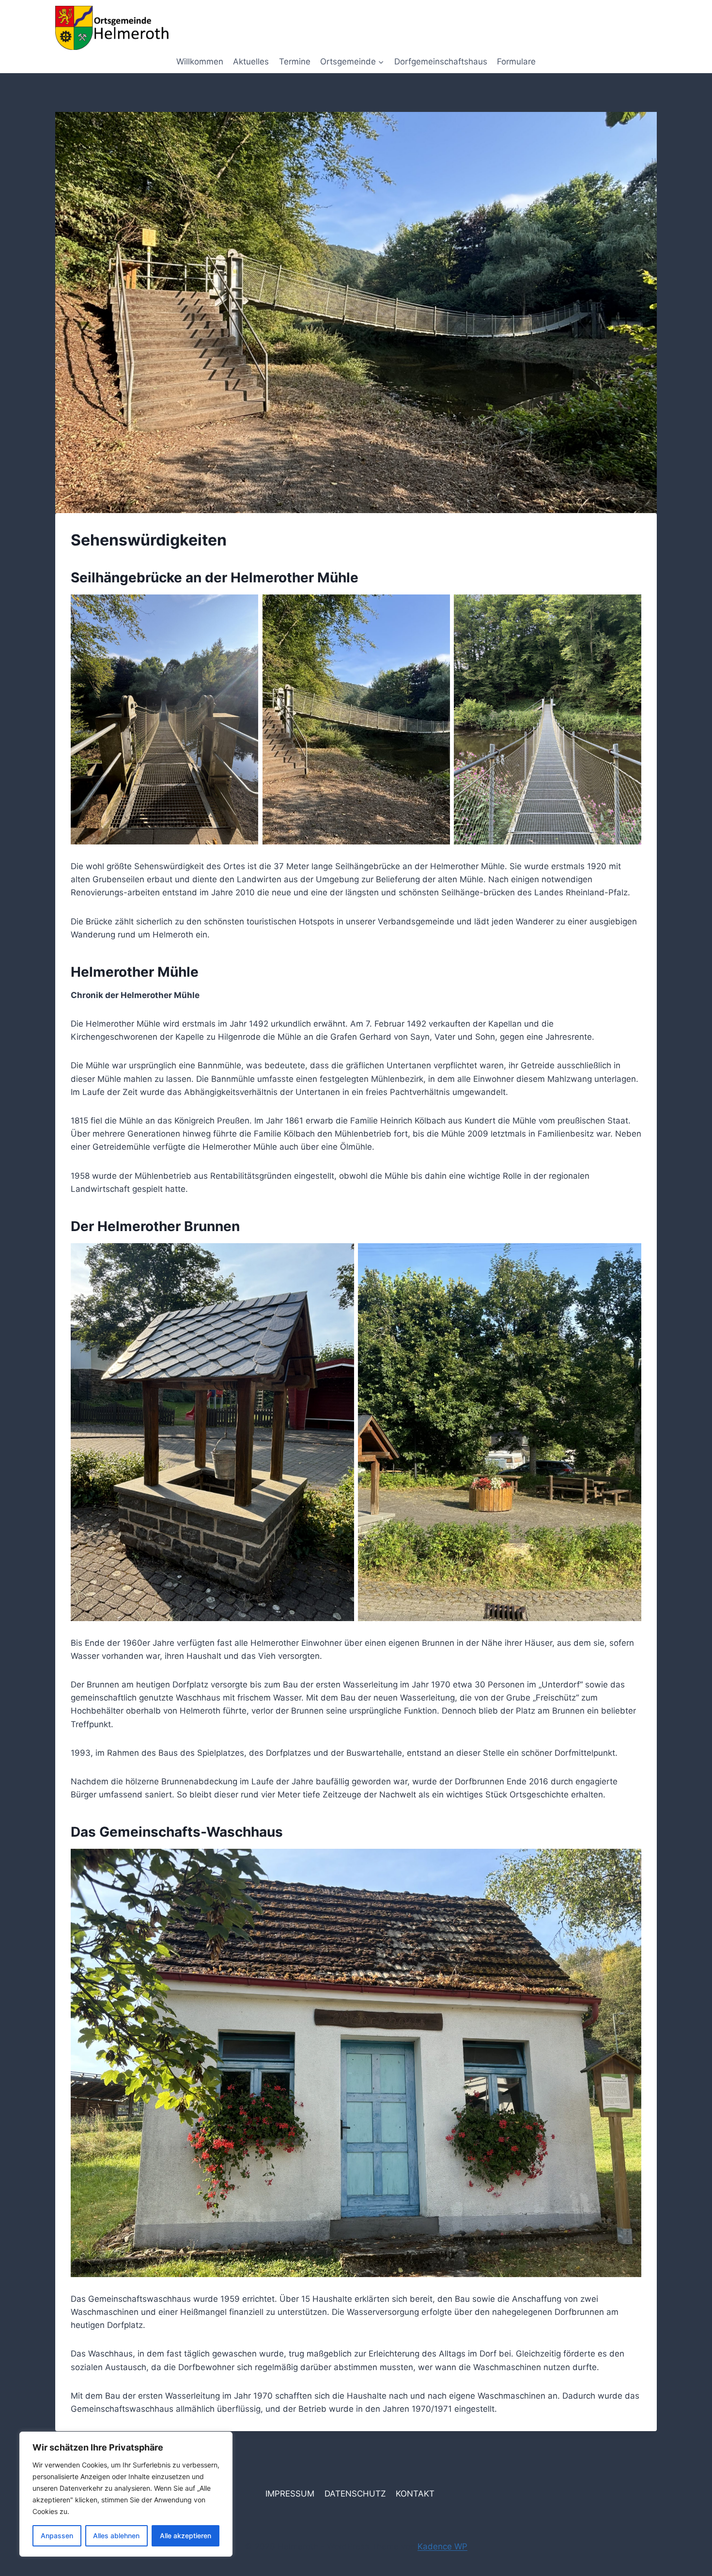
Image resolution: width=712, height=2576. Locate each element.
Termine (295, 62)
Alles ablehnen (116, 2536)
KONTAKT (415, 2494)
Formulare (516, 62)
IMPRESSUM (290, 2494)
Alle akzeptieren (186, 2536)
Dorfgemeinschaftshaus (441, 62)
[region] (126, 2494)
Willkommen (200, 62)
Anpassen (57, 2536)
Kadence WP (442, 2546)
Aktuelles (251, 62)
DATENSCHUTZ (355, 2494)
